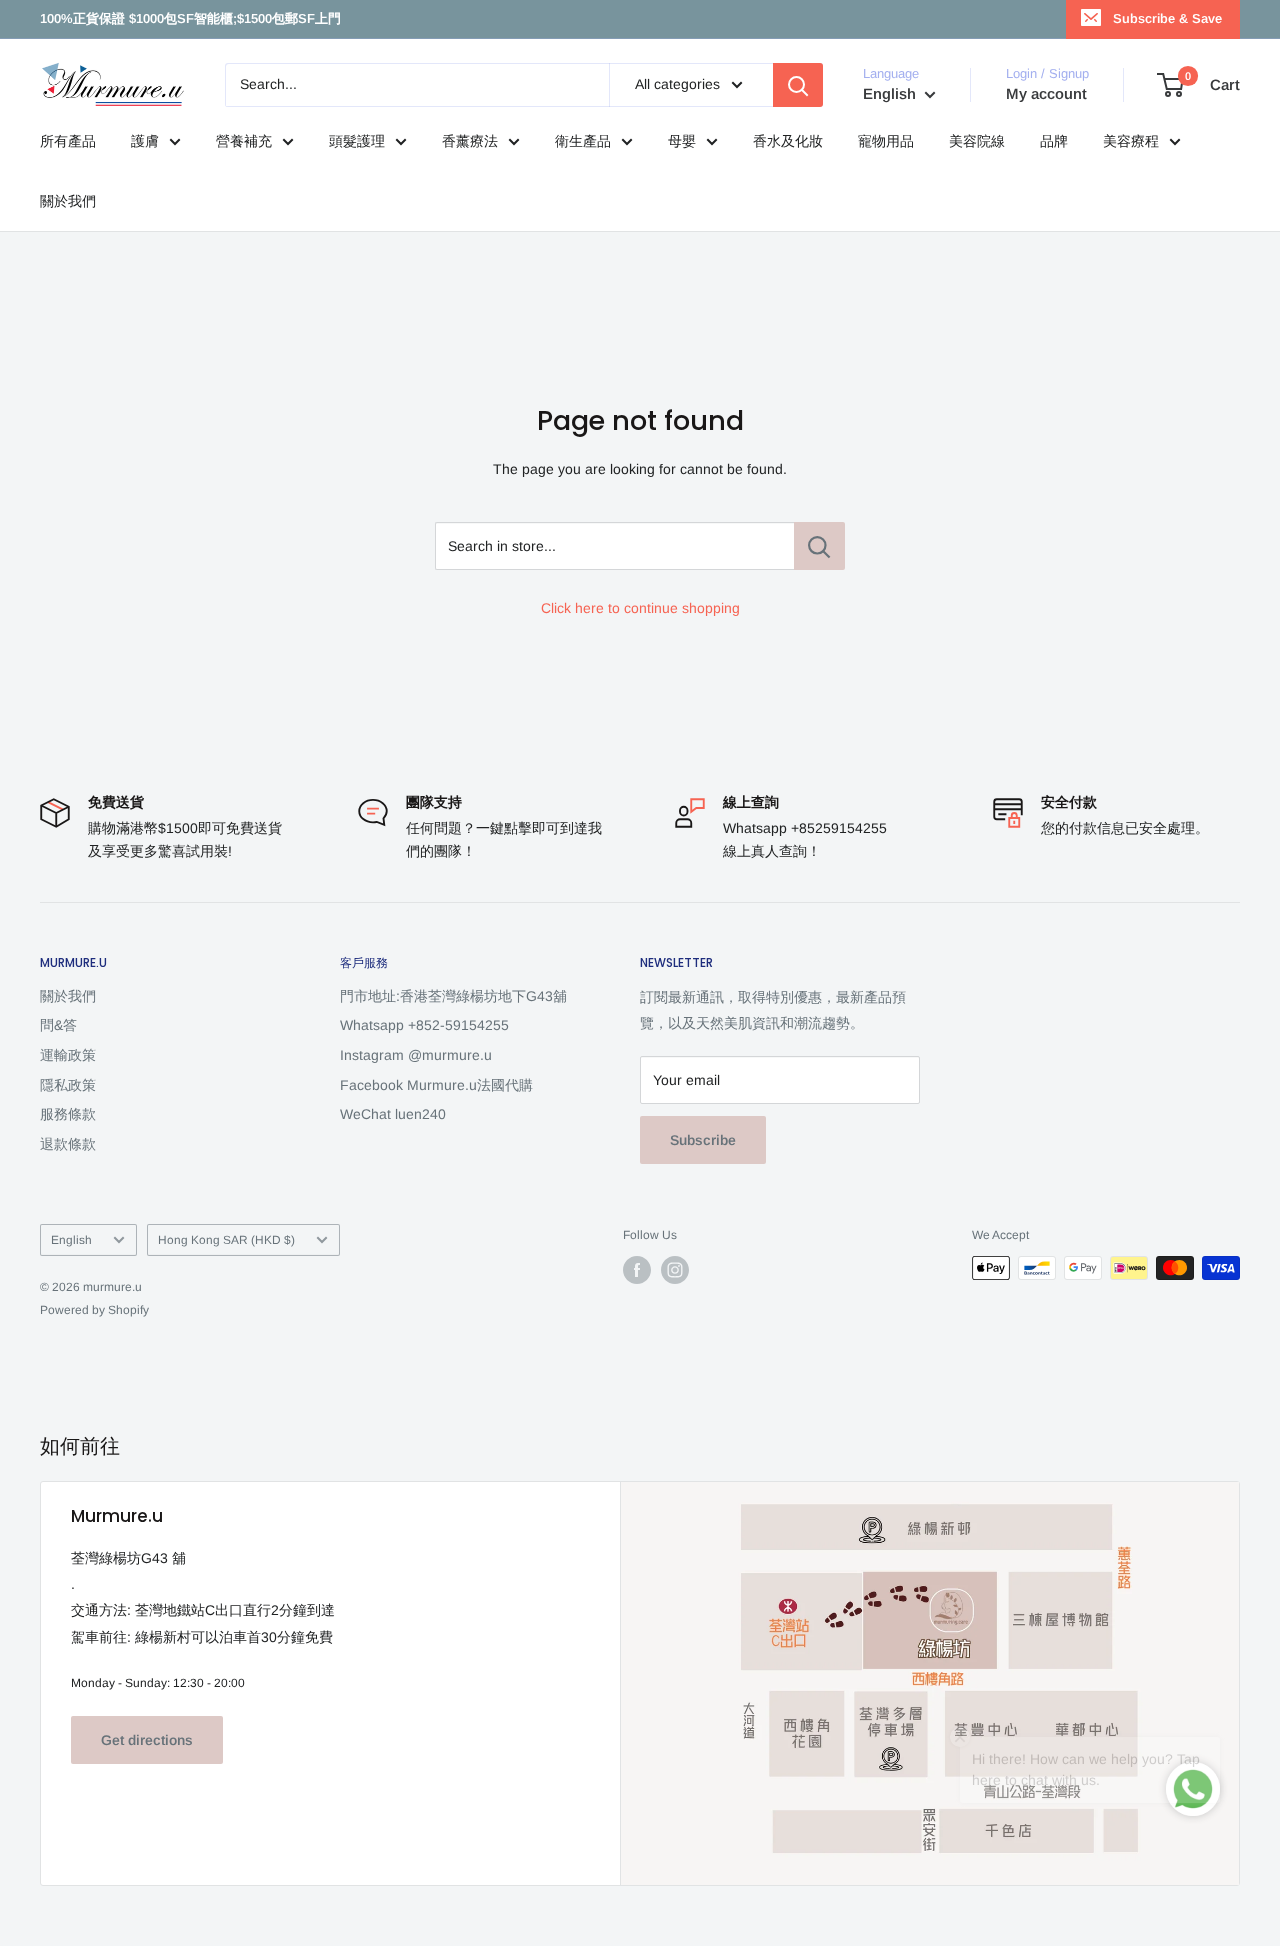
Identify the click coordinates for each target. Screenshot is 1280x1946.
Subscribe (703, 1140)
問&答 (58, 1025)
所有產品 (68, 141)
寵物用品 (886, 141)
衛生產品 (583, 141)
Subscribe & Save (1167, 18)
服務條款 (68, 1114)
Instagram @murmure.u (416, 1055)
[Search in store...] (819, 546)
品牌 (1054, 141)
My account (1046, 93)
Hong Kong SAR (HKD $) (226, 1240)
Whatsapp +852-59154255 (424, 1025)
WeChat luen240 (393, 1114)
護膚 (145, 141)
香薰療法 (470, 141)
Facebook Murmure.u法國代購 (436, 1085)
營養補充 (244, 141)
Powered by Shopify (94, 1310)
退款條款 (68, 1144)
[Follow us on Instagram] (675, 1270)
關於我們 (68, 201)
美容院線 (977, 141)
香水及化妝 (788, 141)
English (71, 1240)
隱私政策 (68, 1085)
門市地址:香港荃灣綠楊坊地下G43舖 (453, 996)
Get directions (147, 1740)
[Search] (798, 85)
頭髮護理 (357, 141)
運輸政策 (68, 1055)
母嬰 (682, 141)
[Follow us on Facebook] (637, 1270)
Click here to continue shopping (640, 608)
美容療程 (1131, 141)
